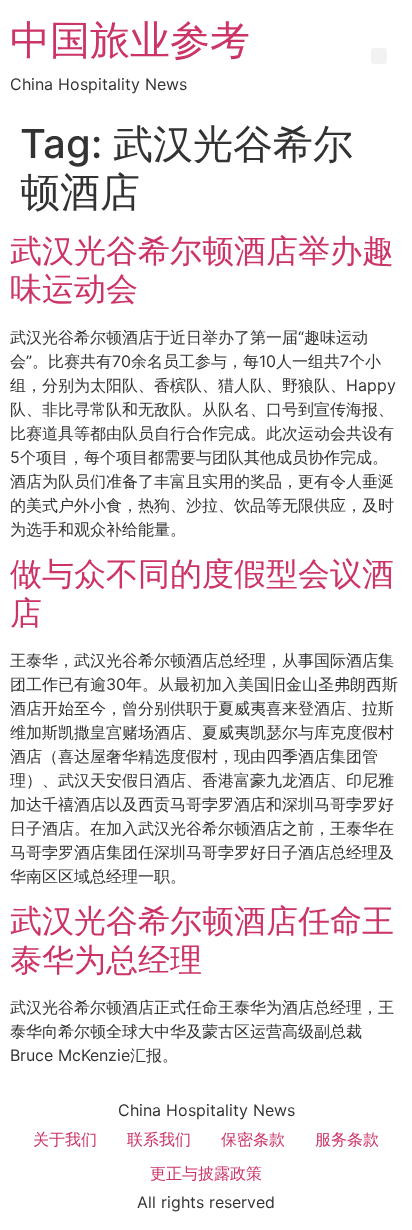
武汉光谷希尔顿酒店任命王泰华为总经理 (202, 939)
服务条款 (347, 1139)
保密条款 (253, 1139)
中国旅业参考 (130, 39)
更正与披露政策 (206, 1173)
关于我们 (65, 1139)
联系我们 (159, 1139)
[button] (379, 56)
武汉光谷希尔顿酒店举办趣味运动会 (202, 269)
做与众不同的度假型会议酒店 (202, 592)
